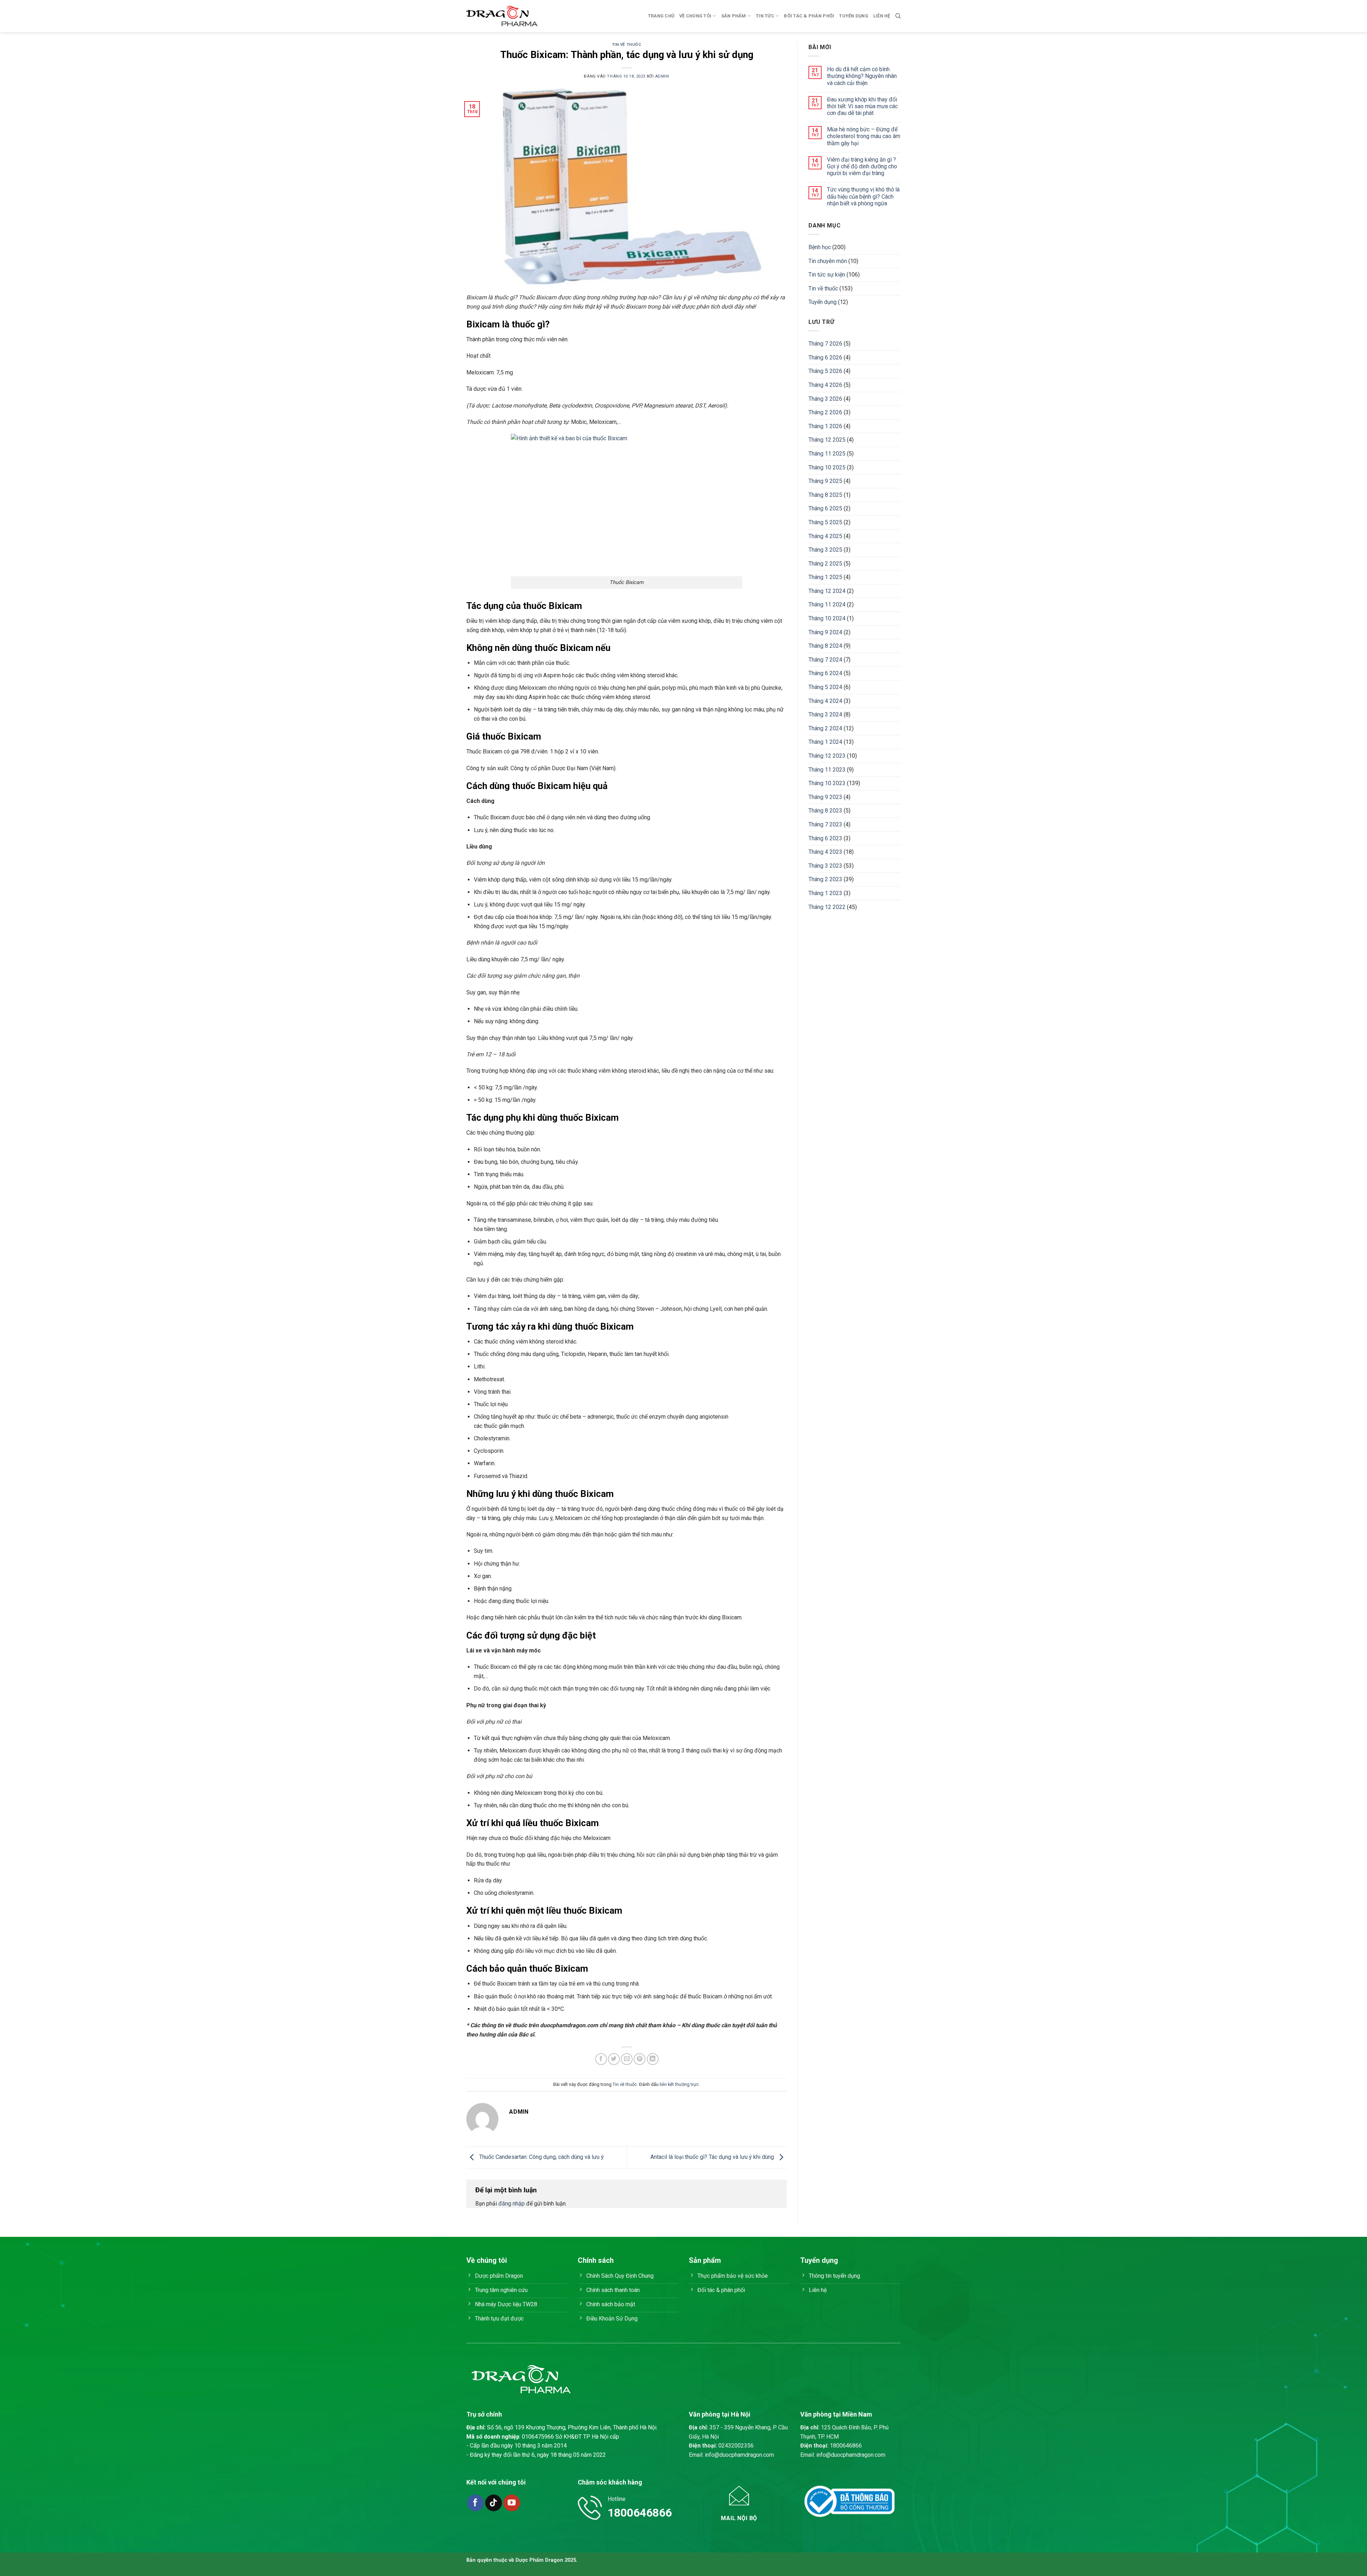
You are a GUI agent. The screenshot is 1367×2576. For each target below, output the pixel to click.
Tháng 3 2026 (825, 399)
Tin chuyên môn (828, 261)
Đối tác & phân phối (809, 16)
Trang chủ (661, 16)
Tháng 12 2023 (827, 756)
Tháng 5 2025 (825, 522)
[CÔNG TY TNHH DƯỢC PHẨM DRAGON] (502, 16)
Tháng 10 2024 (827, 618)
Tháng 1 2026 (825, 426)
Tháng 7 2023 (825, 824)
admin (662, 76)
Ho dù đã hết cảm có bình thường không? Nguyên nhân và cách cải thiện (862, 76)
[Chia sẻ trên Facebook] (601, 2059)
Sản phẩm (734, 16)
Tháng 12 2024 (827, 591)
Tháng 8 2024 (825, 646)
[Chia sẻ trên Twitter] (614, 2059)
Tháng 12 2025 (827, 440)
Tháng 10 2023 (827, 783)
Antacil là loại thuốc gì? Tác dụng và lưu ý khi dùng (713, 2157)
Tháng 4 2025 (825, 536)
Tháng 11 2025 (827, 454)
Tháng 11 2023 (827, 770)
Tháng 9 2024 (825, 632)
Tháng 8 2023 (825, 811)
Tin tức (765, 16)
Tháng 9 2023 (825, 797)
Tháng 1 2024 (825, 742)
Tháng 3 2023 (825, 866)
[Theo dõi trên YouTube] (512, 2503)
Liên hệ (882, 16)
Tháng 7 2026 (825, 344)
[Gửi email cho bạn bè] (627, 2059)
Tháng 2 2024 (825, 728)
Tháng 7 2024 (825, 660)
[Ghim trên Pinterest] (640, 2059)
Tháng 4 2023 (825, 852)
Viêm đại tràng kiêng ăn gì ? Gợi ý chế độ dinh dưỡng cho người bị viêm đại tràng (862, 166)
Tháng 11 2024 (827, 604)
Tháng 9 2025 (825, 481)
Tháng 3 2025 (825, 550)
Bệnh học (820, 247)
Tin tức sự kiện (827, 275)
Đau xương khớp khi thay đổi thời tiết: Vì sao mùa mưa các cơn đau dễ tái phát (862, 106)
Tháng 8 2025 (825, 495)
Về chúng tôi (695, 16)
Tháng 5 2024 (825, 687)
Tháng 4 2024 (825, 701)
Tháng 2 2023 (825, 879)
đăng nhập (512, 2204)
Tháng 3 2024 (825, 714)
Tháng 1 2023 (825, 893)
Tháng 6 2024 (825, 673)
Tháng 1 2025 (825, 577)
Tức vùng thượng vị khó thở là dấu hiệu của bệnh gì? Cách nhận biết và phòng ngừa (863, 196)
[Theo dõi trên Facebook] (475, 2503)
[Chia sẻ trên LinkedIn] (653, 2059)
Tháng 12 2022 (827, 907)
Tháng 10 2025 (827, 467)
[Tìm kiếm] (898, 16)
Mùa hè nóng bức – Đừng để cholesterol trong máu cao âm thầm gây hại (864, 136)
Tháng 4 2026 (825, 385)
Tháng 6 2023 (825, 838)
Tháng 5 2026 (825, 371)
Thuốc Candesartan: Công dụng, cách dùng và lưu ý (541, 2157)
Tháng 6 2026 (825, 358)
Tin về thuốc (627, 45)
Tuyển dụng (854, 16)
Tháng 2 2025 (825, 564)
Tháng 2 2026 (825, 412)
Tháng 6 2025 (825, 508)
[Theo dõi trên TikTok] (494, 2503)
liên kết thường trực (679, 2084)
